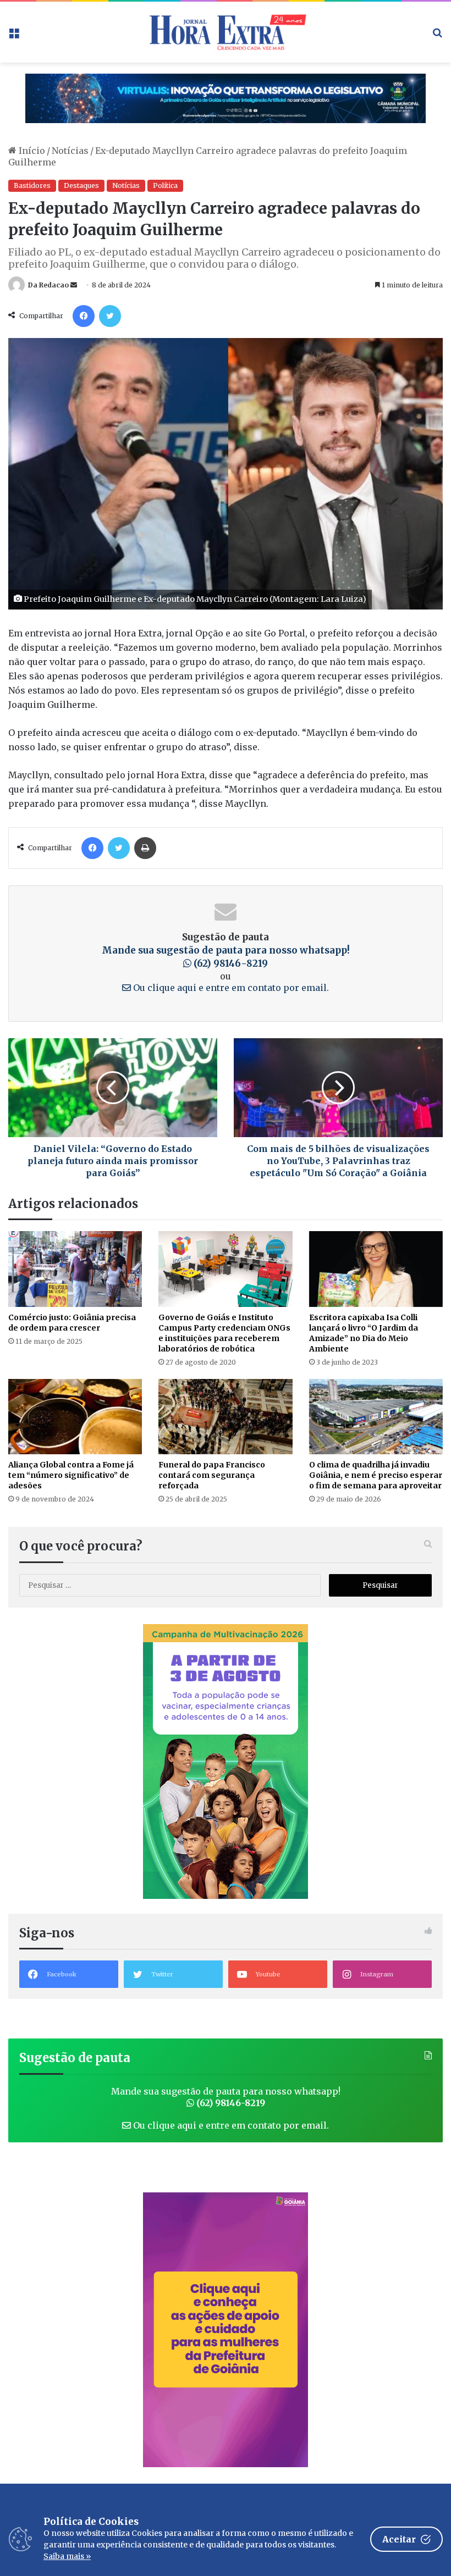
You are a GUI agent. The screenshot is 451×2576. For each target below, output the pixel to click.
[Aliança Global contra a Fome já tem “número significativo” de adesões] (75, 1417)
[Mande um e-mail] (74, 285)
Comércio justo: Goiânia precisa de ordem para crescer (72, 1323)
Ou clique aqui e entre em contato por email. (230, 988)
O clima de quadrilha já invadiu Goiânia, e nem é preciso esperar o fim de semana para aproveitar (376, 1475)
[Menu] (14, 36)
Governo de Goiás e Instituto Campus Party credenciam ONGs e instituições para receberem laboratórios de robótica (224, 1333)
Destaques (81, 185)
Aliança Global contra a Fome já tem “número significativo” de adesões (71, 1475)
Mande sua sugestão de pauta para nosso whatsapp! (226, 2097)
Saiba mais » (67, 2556)
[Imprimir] (145, 848)
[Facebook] (84, 316)
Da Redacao (48, 285)
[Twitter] (110, 316)
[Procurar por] (437, 36)
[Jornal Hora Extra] (226, 32)
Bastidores (32, 185)
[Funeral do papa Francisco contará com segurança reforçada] (225, 1417)
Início (31, 151)
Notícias (70, 151)
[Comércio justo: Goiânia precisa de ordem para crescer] (75, 1269)
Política (165, 185)
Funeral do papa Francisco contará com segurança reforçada (212, 1475)
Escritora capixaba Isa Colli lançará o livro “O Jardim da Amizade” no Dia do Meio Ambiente (364, 1333)
